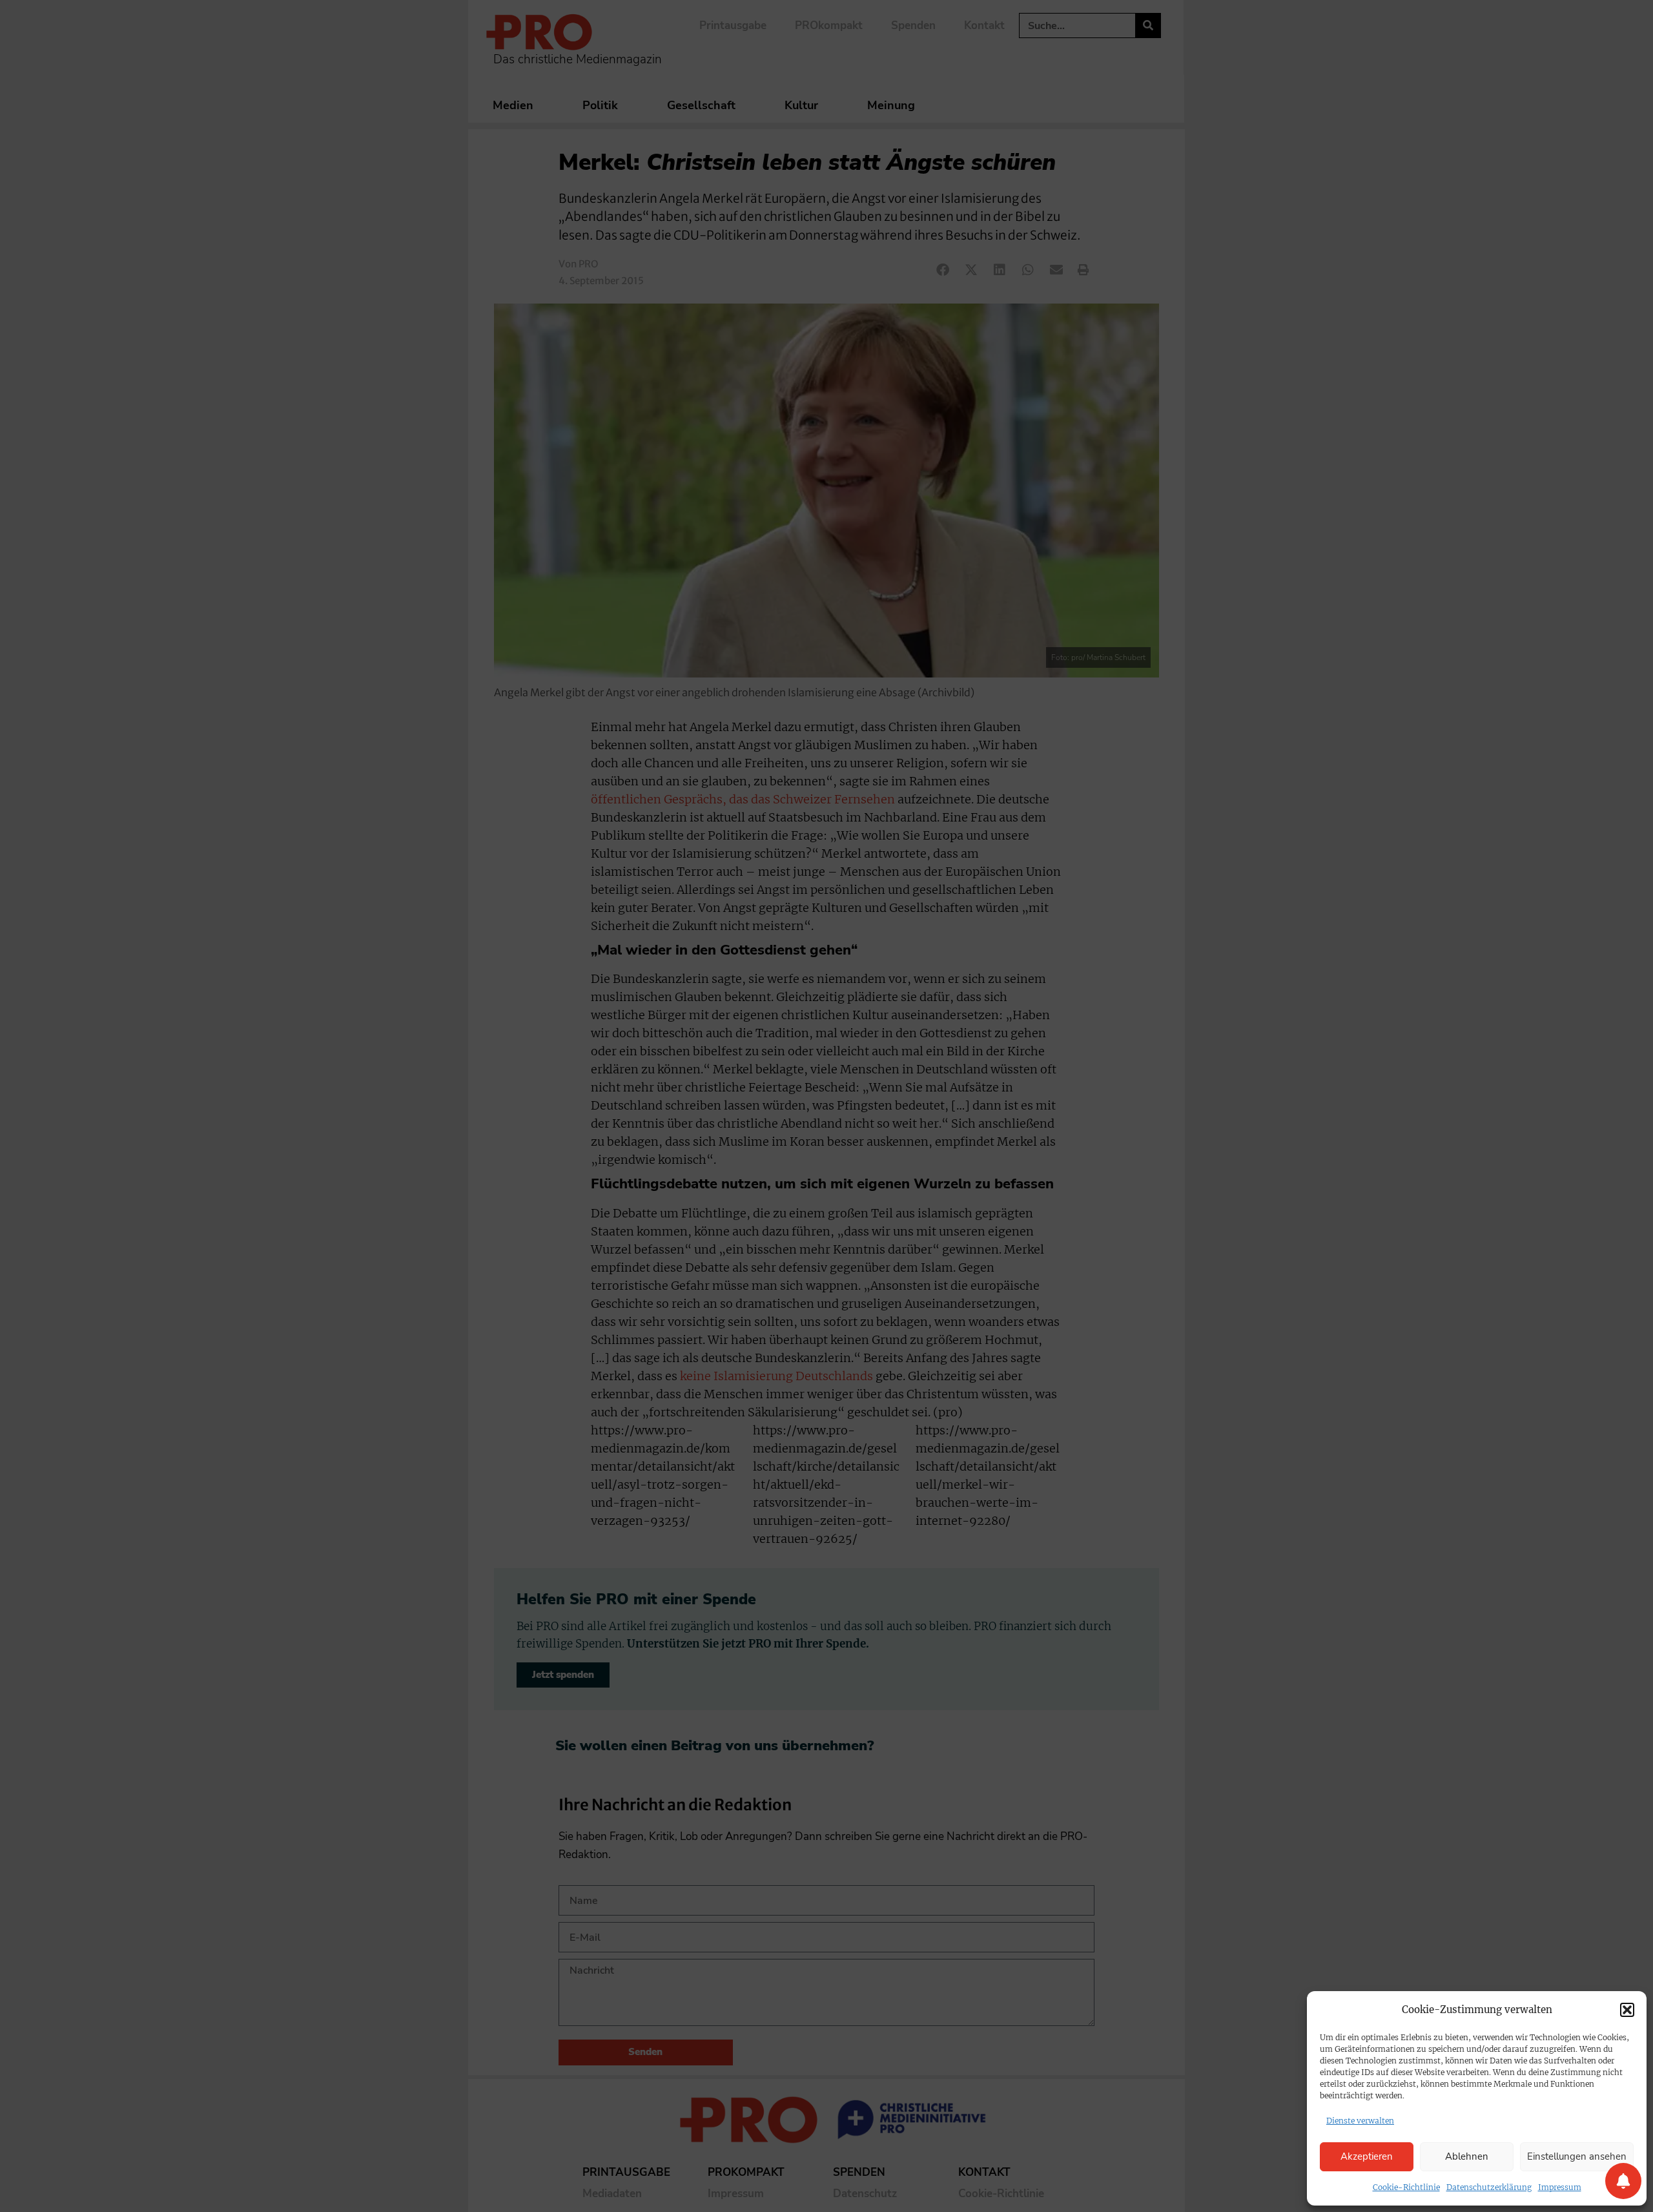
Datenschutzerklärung (1489, 2187)
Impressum (1560, 2187)
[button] (1627, 2010)
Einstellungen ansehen (1577, 2156)
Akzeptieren (1367, 2156)
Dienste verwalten (1360, 2121)
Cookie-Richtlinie (1406, 2187)
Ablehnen (1467, 2156)
